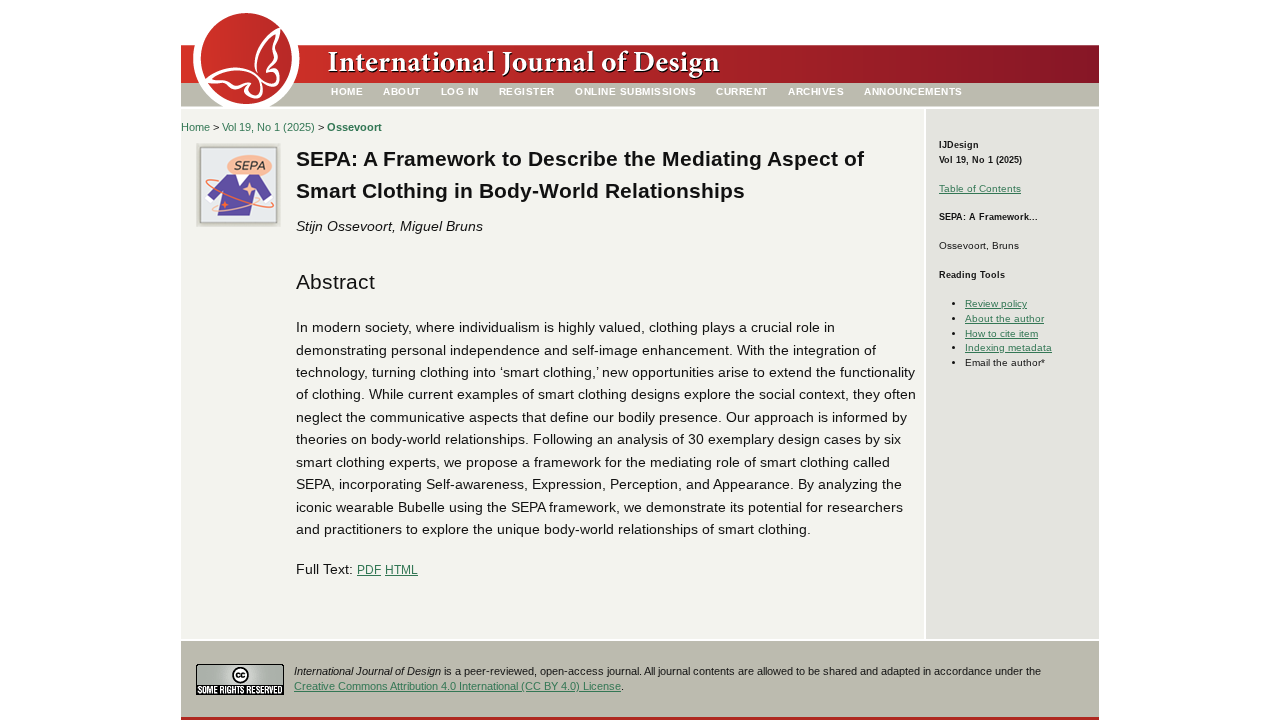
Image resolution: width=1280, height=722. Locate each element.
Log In (460, 91)
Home (347, 91)
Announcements (913, 91)
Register (527, 91)
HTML (401, 570)
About (402, 91)
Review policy (996, 303)
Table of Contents (980, 188)
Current (742, 91)
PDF (369, 570)
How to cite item (1001, 333)
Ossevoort (354, 127)
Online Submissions (635, 91)
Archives (816, 91)
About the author (1004, 318)
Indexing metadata (1008, 347)
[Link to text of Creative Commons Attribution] (240, 673)
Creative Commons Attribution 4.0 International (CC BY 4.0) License (457, 686)
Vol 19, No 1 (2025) (268, 127)
